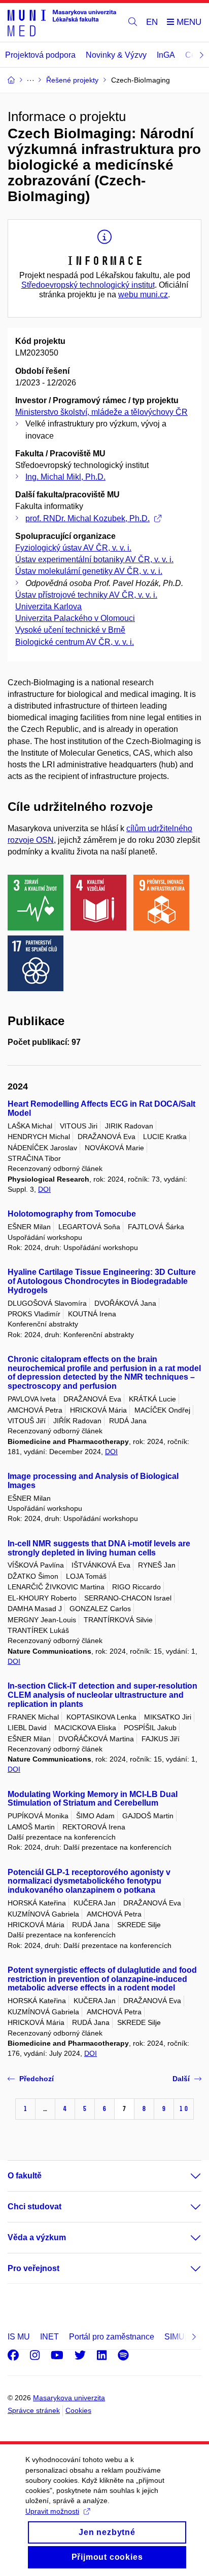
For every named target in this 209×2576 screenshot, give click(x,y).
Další (181, 2079)
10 (184, 2109)
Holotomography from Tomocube (72, 1214)
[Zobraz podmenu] (186, 2176)
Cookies (78, 2410)
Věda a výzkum (37, 2237)
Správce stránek (34, 2410)
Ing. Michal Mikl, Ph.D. (65, 477)
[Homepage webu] (62, 23)
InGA (166, 55)
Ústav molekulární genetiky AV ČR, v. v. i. (89, 571)
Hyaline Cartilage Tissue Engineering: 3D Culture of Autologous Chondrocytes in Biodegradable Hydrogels (102, 1281)
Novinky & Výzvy (116, 55)
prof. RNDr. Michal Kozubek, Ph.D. (88, 518)
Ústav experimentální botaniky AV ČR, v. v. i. (94, 559)
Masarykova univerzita (69, 2398)
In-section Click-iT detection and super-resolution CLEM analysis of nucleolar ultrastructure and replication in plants (102, 1695)
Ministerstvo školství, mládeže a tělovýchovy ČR (101, 412)
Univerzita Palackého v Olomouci (75, 618)
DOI (44, 1189)
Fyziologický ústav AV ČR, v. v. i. (73, 548)
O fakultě (25, 2176)
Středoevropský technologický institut (88, 285)
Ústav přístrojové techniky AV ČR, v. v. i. (86, 595)
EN (152, 22)
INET (49, 2337)
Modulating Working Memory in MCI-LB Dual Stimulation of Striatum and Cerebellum (93, 1799)
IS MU (19, 2337)
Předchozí (37, 2079)
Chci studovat (34, 2207)
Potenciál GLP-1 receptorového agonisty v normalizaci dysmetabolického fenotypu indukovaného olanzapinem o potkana (89, 1881)
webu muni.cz (143, 295)
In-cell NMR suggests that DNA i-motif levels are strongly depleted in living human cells (99, 1548)
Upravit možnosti (52, 2511)
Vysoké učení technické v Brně (70, 630)
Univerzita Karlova (48, 607)
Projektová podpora (40, 55)
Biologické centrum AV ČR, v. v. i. (75, 642)
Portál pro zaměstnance (112, 2337)
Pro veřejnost (33, 2268)
